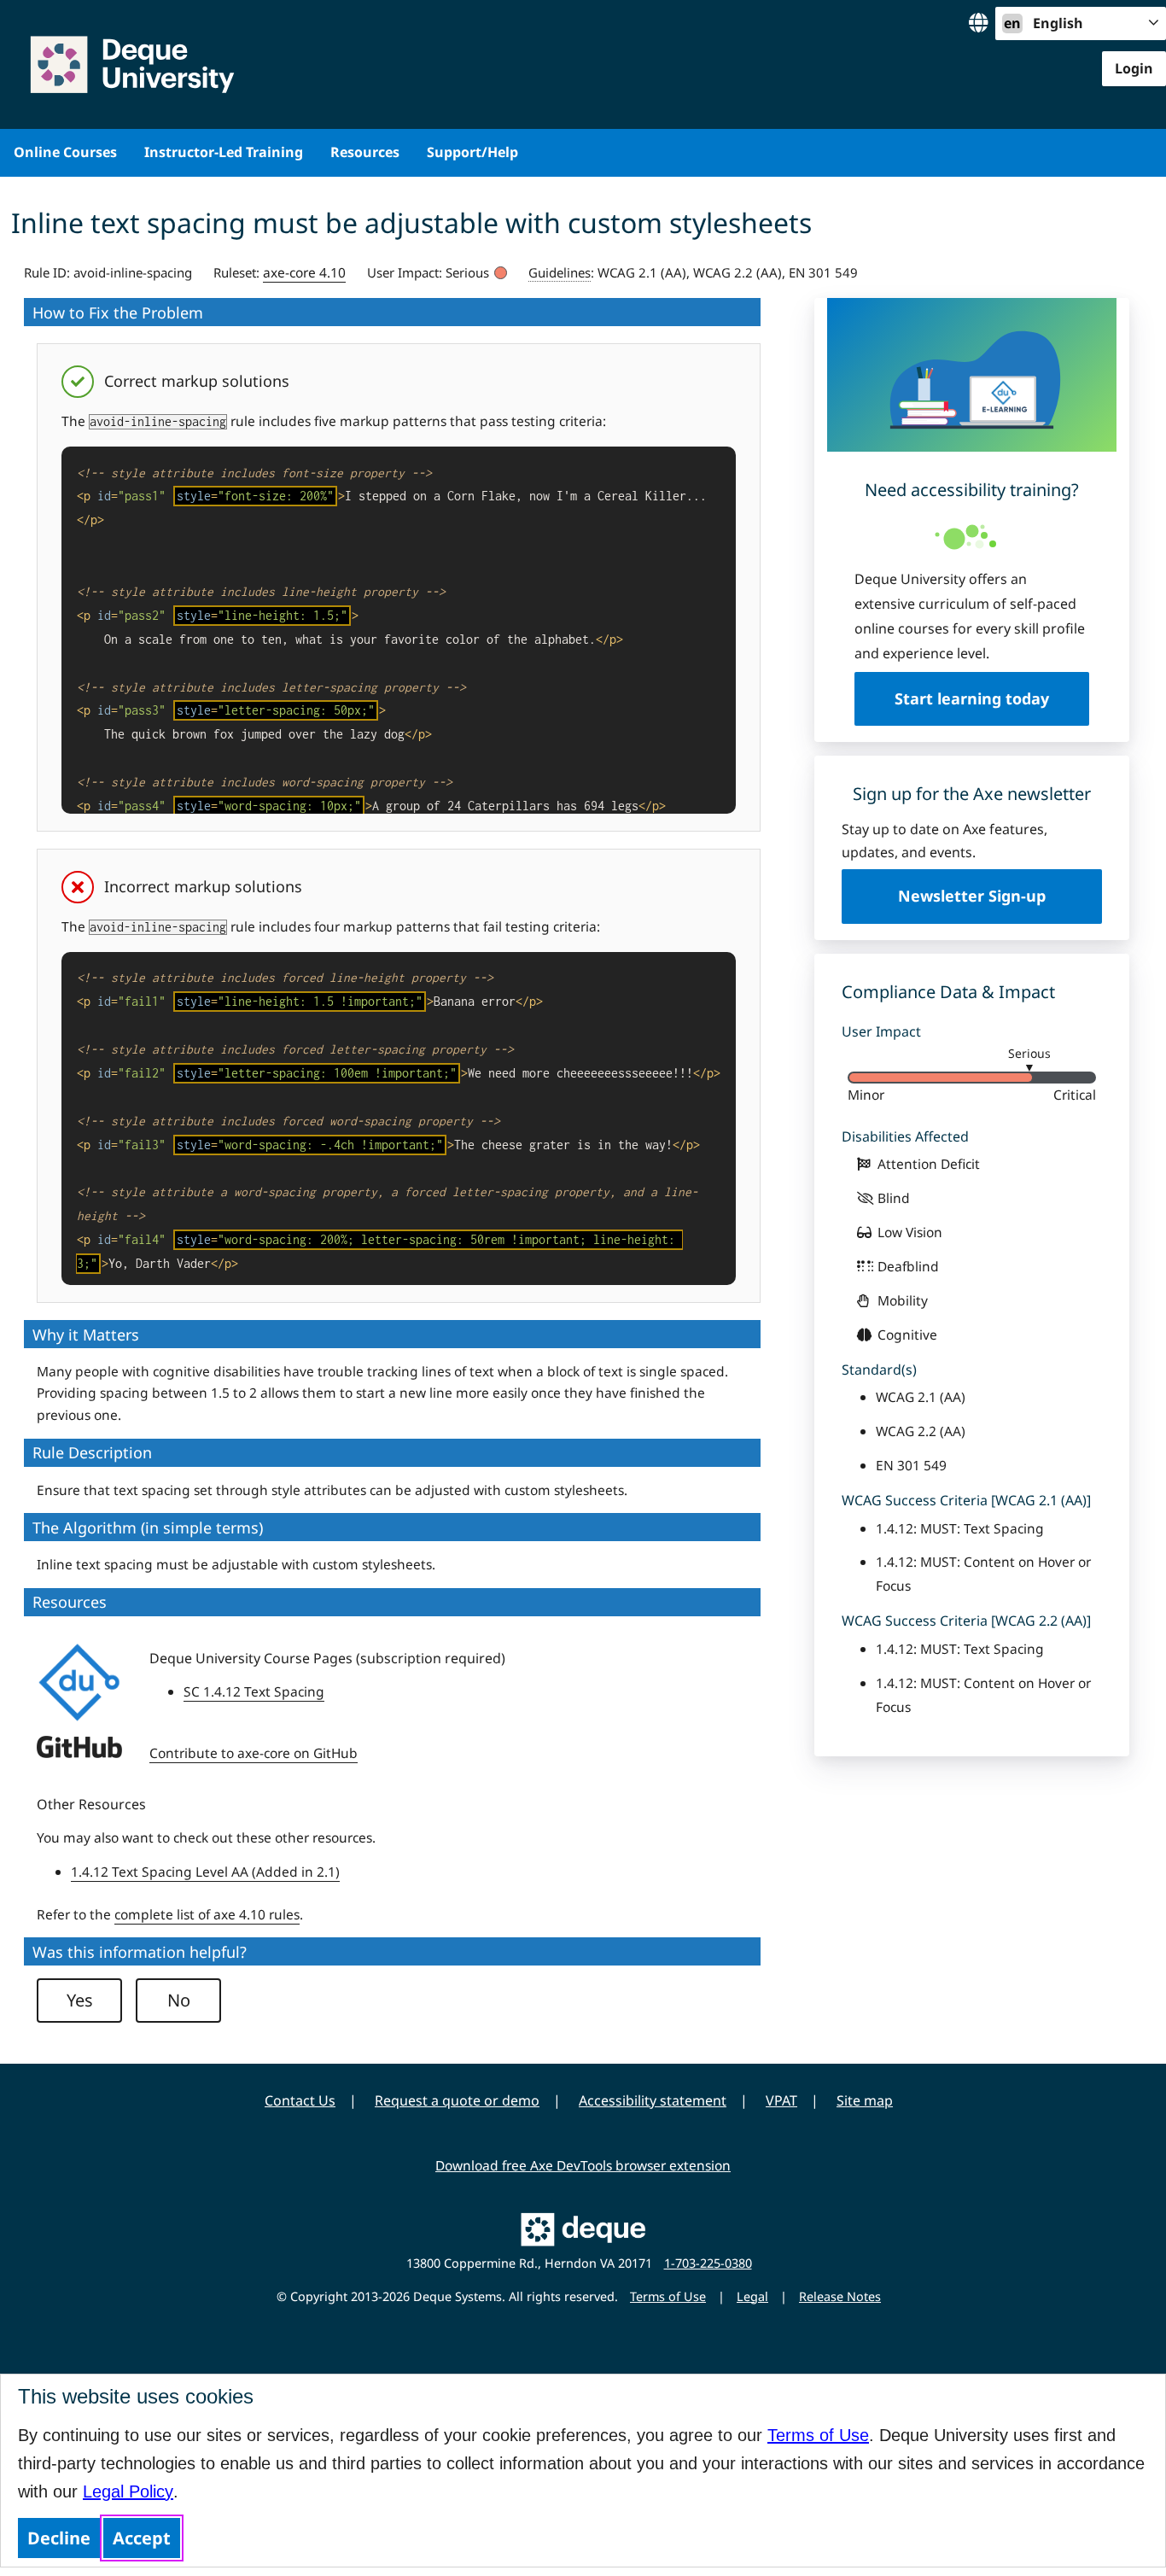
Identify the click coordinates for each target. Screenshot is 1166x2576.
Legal (752, 2296)
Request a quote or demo (457, 2100)
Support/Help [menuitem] (472, 152)
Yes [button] (80, 2000)
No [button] (179, 2000)
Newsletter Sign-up (972, 896)
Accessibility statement (653, 2100)
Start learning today (972, 698)
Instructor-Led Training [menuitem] (224, 152)
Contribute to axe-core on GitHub (254, 1753)
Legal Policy (128, 2491)
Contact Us (300, 2100)
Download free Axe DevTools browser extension (583, 2165)
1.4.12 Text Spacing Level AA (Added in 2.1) (205, 1872)
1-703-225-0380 (708, 2263)
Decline (59, 2538)
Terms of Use (818, 2435)
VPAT (781, 2100)
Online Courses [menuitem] (65, 152)
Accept (142, 2538)
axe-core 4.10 (304, 272)
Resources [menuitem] (365, 152)
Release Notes (840, 2296)
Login (1134, 68)
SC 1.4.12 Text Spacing (254, 1691)
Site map (865, 2100)
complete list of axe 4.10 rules (207, 1914)
